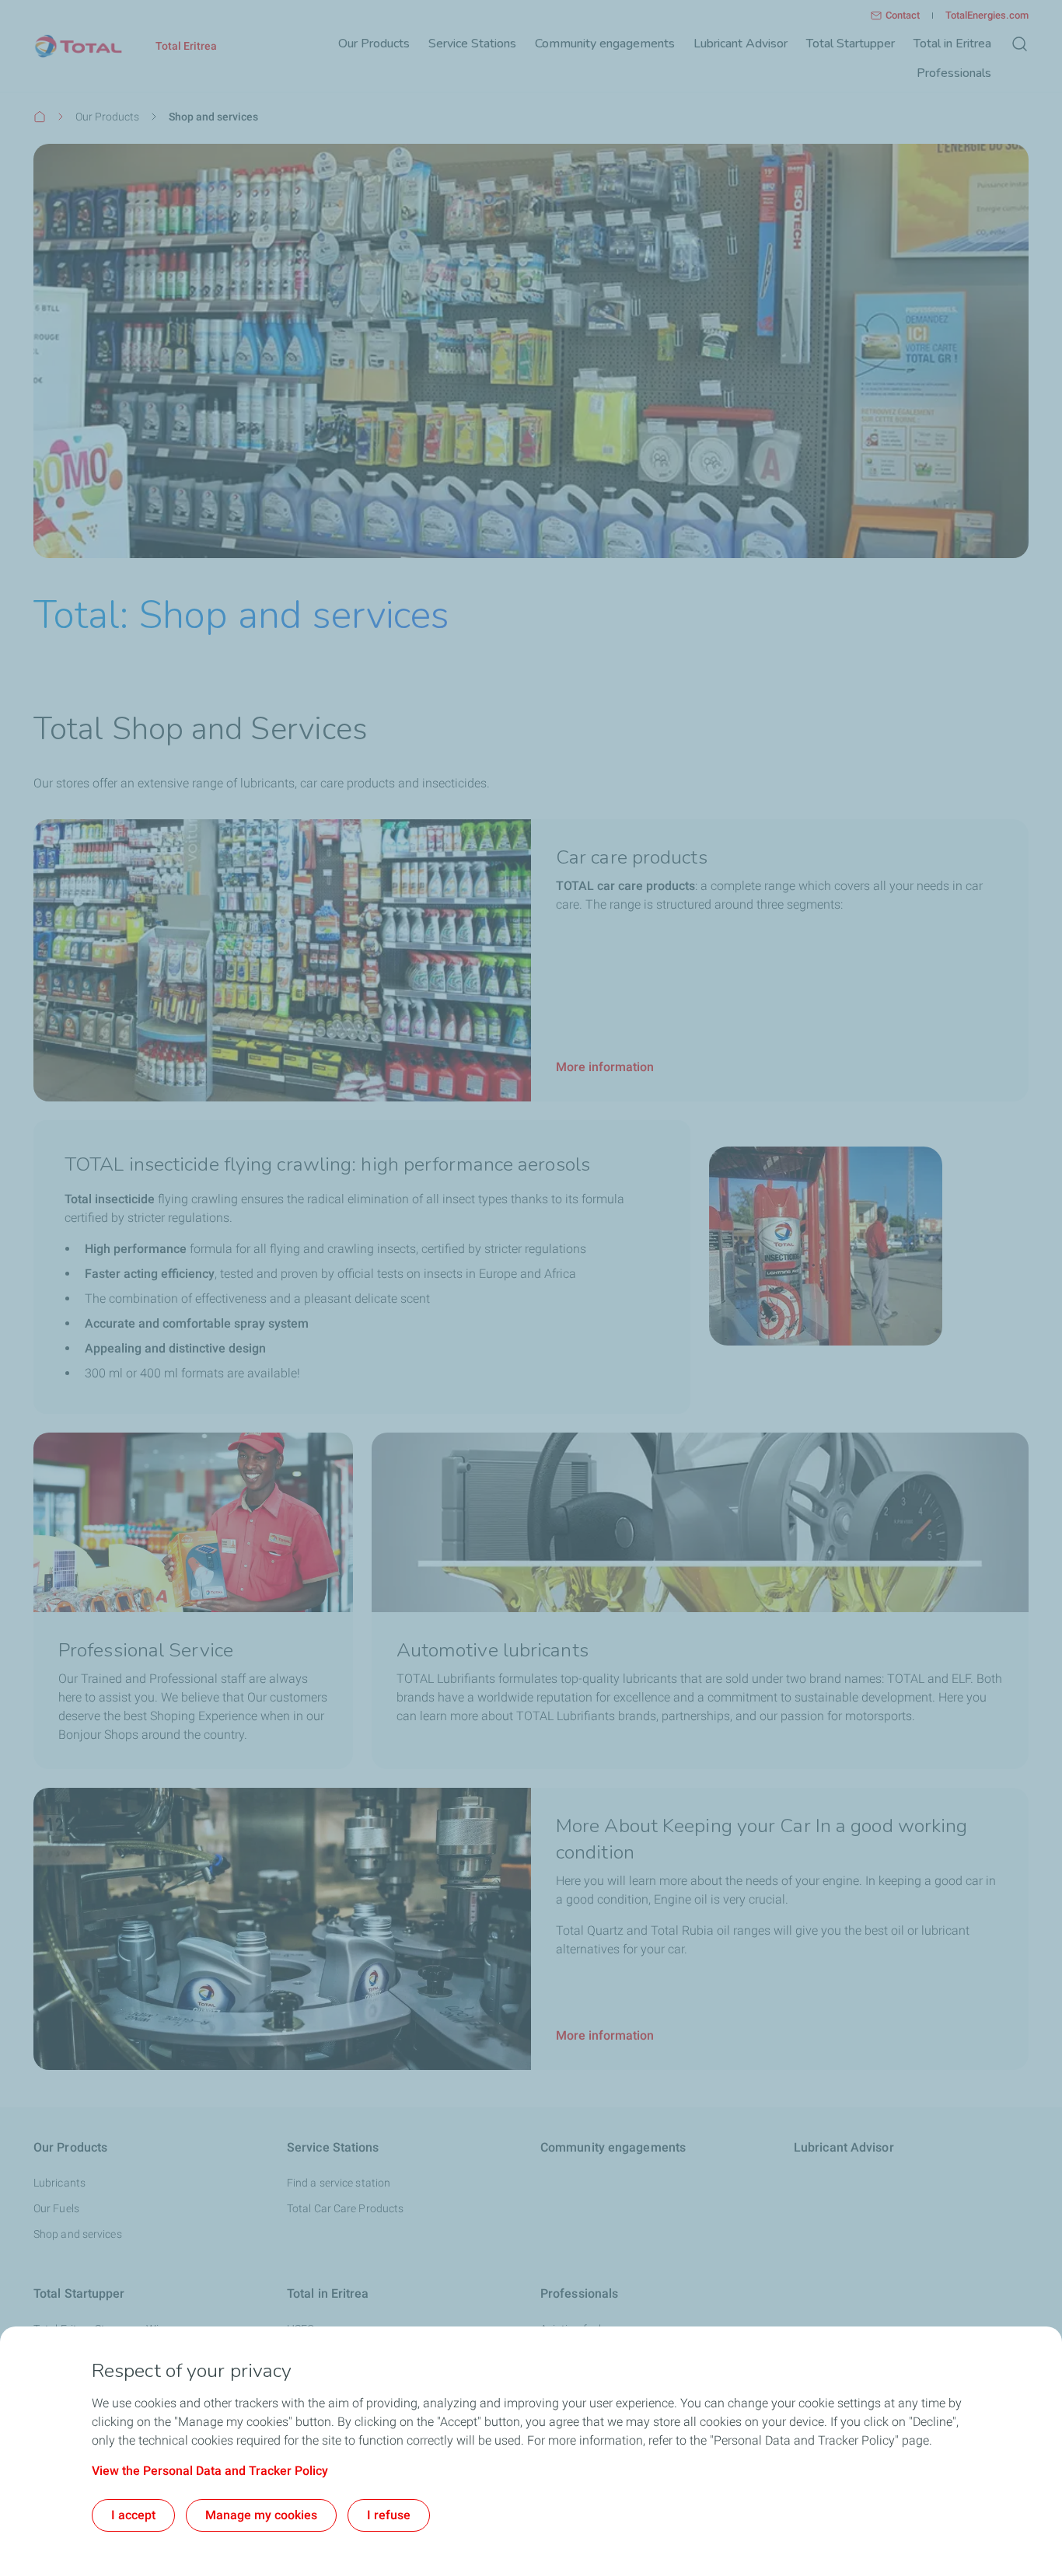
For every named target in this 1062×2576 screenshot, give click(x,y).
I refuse (389, 2515)
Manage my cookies (261, 2515)
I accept (133, 2515)
